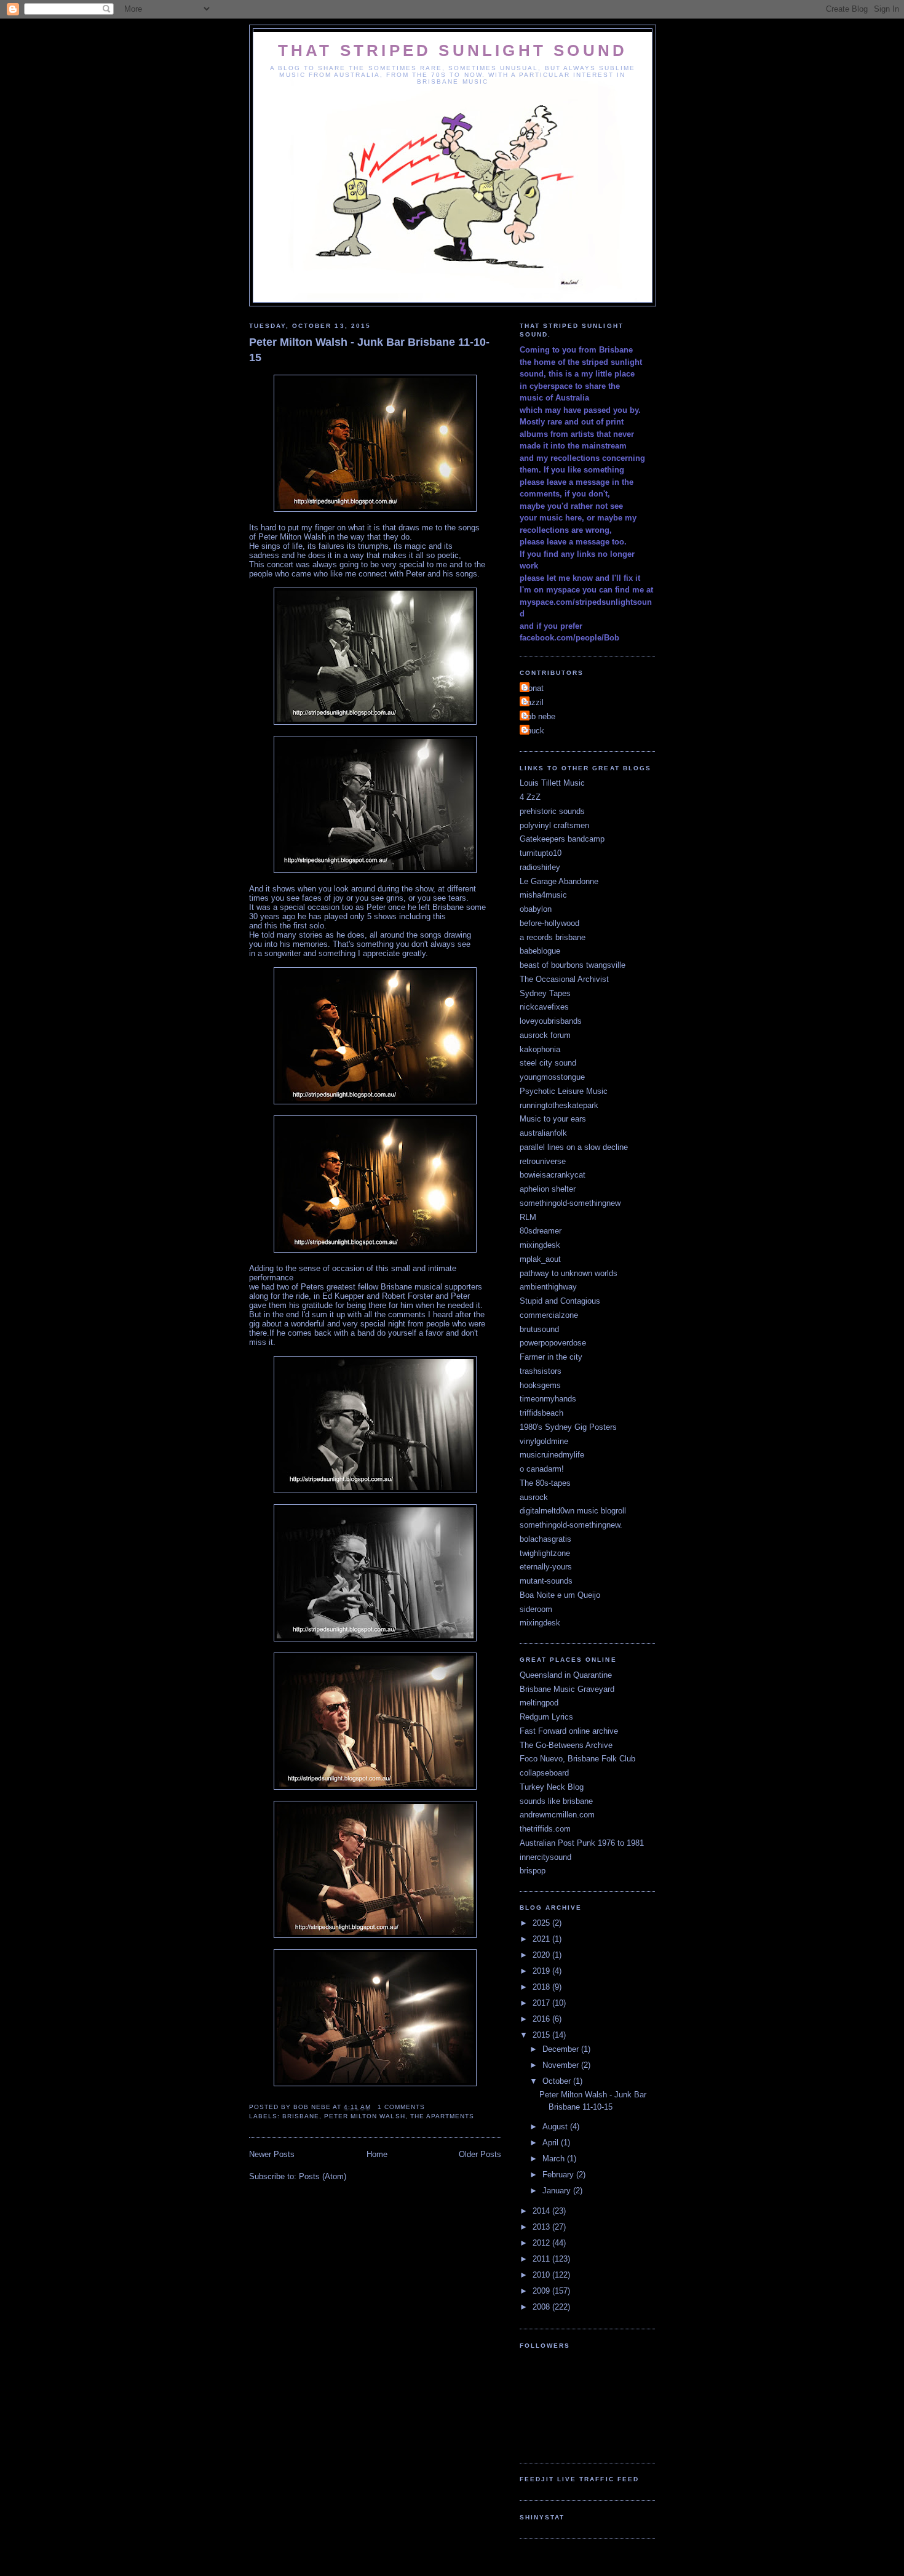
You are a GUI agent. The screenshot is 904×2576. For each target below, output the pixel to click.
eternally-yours (546, 1567)
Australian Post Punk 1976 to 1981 (582, 1843)
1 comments (401, 2107)
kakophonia (540, 1049)
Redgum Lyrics (546, 1717)
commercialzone (549, 1315)
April (552, 2143)
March (555, 2159)
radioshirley (540, 867)
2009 (542, 2291)
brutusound (539, 1329)
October (558, 2081)
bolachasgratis (545, 1539)
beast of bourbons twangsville (573, 965)
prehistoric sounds (552, 811)
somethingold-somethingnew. (571, 1525)
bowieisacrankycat (553, 1175)
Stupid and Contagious (560, 1301)
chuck (533, 731)
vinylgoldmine (544, 1441)
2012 (542, 2243)
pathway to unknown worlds (569, 1273)
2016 (542, 2019)
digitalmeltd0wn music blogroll (573, 1511)
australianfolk (543, 1133)
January (558, 2191)
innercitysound (545, 1857)
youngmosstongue (552, 1077)
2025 (542, 1923)
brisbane (301, 2116)
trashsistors (541, 1371)
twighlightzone (545, 1553)
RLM (528, 1217)
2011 (542, 2259)
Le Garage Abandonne (559, 881)
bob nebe (539, 716)
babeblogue (540, 951)
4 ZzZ (530, 797)
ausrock (534, 1497)
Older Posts (480, 2154)
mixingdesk (540, 1245)
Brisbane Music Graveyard (567, 1689)
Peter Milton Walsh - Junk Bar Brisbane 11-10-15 (369, 350)
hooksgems (540, 1385)
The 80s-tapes (545, 1483)
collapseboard (544, 1773)
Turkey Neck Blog (552, 1787)
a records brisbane (553, 937)
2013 (542, 2227)
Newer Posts (272, 2154)
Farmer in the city (551, 1357)
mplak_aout (540, 1259)
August (556, 2127)
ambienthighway (548, 1287)
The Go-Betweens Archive (566, 1745)
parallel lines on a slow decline (574, 1147)
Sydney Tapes (545, 993)
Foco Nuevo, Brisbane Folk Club (577, 1759)
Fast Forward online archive (569, 1731)
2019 (542, 1971)
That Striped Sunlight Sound (453, 50)
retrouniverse (543, 1161)
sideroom (536, 1609)
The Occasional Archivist (564, 979)
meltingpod (539, 1703)
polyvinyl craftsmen (554, 825)
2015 (542, 2035)
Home (377, 2154)
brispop (533, 1871)
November (562, 2065)
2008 (542, 2307)
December (562, 2049)
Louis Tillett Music (552, 783)
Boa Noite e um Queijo (560, 1595)
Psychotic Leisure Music (564, 1091)
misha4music (543, 895)
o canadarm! (542, 1469)
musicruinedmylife (552, 1455)
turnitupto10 (541, 853)
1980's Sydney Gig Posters (568, 1427)
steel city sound (548, 1063)
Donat (533, 688)
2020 (542, 1955)
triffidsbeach (541, 1413)
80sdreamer (541, 1231)
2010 (542, 2275)
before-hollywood (549, 923)
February (559, 2175)
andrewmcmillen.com (557, 1815)
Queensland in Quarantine (566, 1675)
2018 (542, 1987)
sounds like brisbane (556, 1801)
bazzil (533, 702)
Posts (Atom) (323, 2176)
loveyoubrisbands (551, 1021)
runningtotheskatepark (559, 1105)
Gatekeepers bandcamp (562, 839)
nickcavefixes (544, 1007)
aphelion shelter (548, 1189)
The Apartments (442, 2116)
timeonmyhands (548, 1399)
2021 (542, 1939)
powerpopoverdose (553, 1343)
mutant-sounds (546, 1581)
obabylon (536, 909)
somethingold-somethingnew (570, 1203)
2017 (542, 2003)
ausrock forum (545, 1035)
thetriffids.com (545, 1829)
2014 (542, 2211)
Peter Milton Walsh (364, 2116)
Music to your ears (553, 1119)
